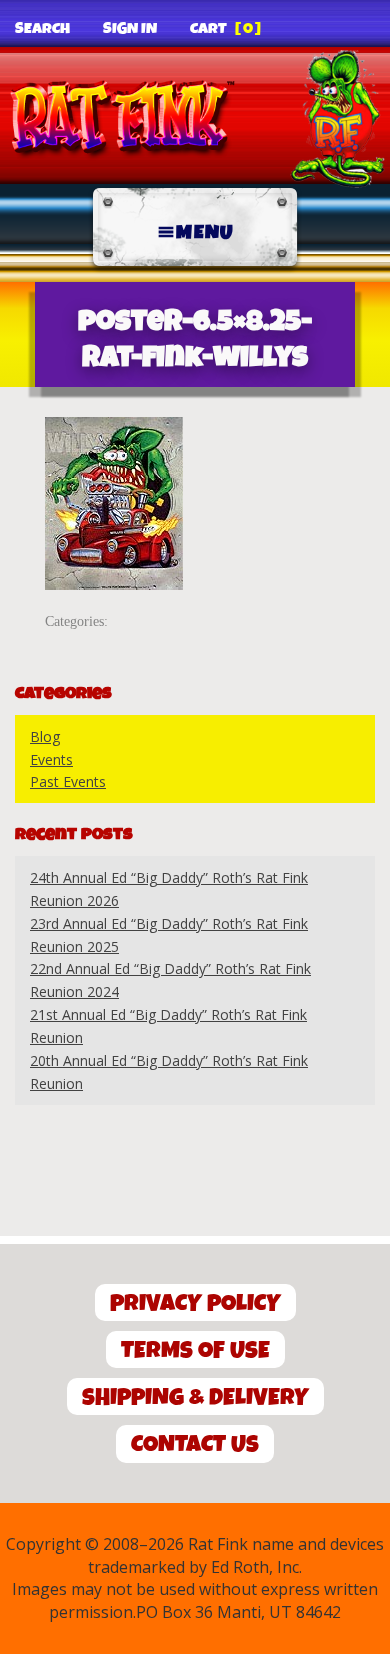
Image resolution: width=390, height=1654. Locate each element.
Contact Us (195, 1444)
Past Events (68, 781)
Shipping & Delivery (195, 1397)
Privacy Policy (195, 1303)
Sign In (130, 29)
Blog (45, 736)
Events (51, 759)
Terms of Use (195, 1350)
